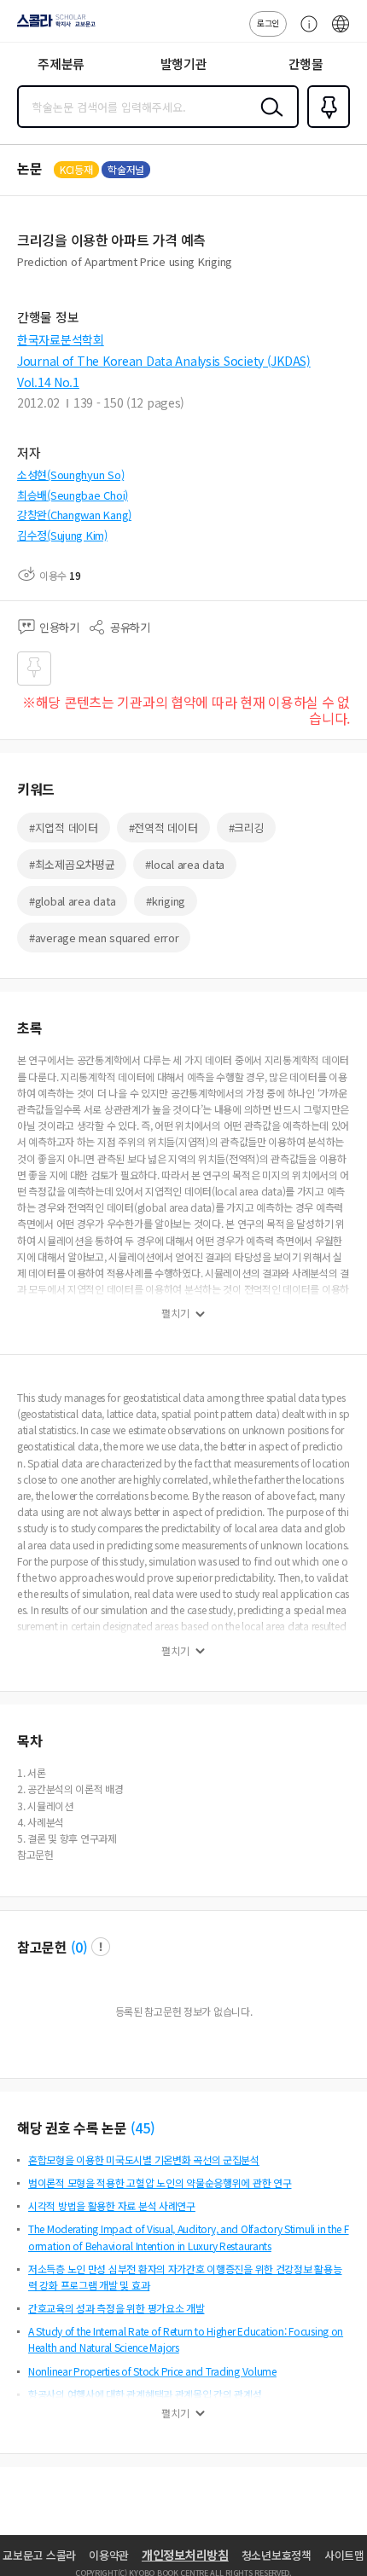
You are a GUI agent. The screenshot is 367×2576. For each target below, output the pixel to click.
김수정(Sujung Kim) (62, 535)
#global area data (72, 901)
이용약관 (109, 2555)
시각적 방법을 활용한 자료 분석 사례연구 (112, 2206)
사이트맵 (344, 2555)
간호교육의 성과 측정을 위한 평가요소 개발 (117, 2308)
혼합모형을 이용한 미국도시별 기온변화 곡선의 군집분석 (144, 2159)
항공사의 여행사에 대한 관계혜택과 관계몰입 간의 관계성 (145, 2394)
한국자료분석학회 (61, 339)
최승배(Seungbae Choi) (73, 495)
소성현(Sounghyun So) (70, 475)
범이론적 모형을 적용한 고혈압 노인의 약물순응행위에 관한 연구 (160, 2182)
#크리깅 (247, 828)
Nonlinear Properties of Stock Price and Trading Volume (152, 2371)
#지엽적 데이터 (64, 828)
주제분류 (61, 64)
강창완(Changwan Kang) (74, 515)
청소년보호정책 (277, 2555)
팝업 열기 (101, 1947)
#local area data (185, 864)
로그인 (268, 23)
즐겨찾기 (325, 126)
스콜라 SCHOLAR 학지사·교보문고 (53, 26)
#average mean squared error (104, 938)
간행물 (306, 64)
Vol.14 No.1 (48, 382)
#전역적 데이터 (163, 828)
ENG (341, 32)
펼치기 (175, 1313)
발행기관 (184, 64)
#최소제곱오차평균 (72, 864)
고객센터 (305, 32)
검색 (268, 120)
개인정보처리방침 (185, 2555)
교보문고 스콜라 (39, 2555)
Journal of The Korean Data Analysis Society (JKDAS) (164, 361)
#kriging (166, 901)
